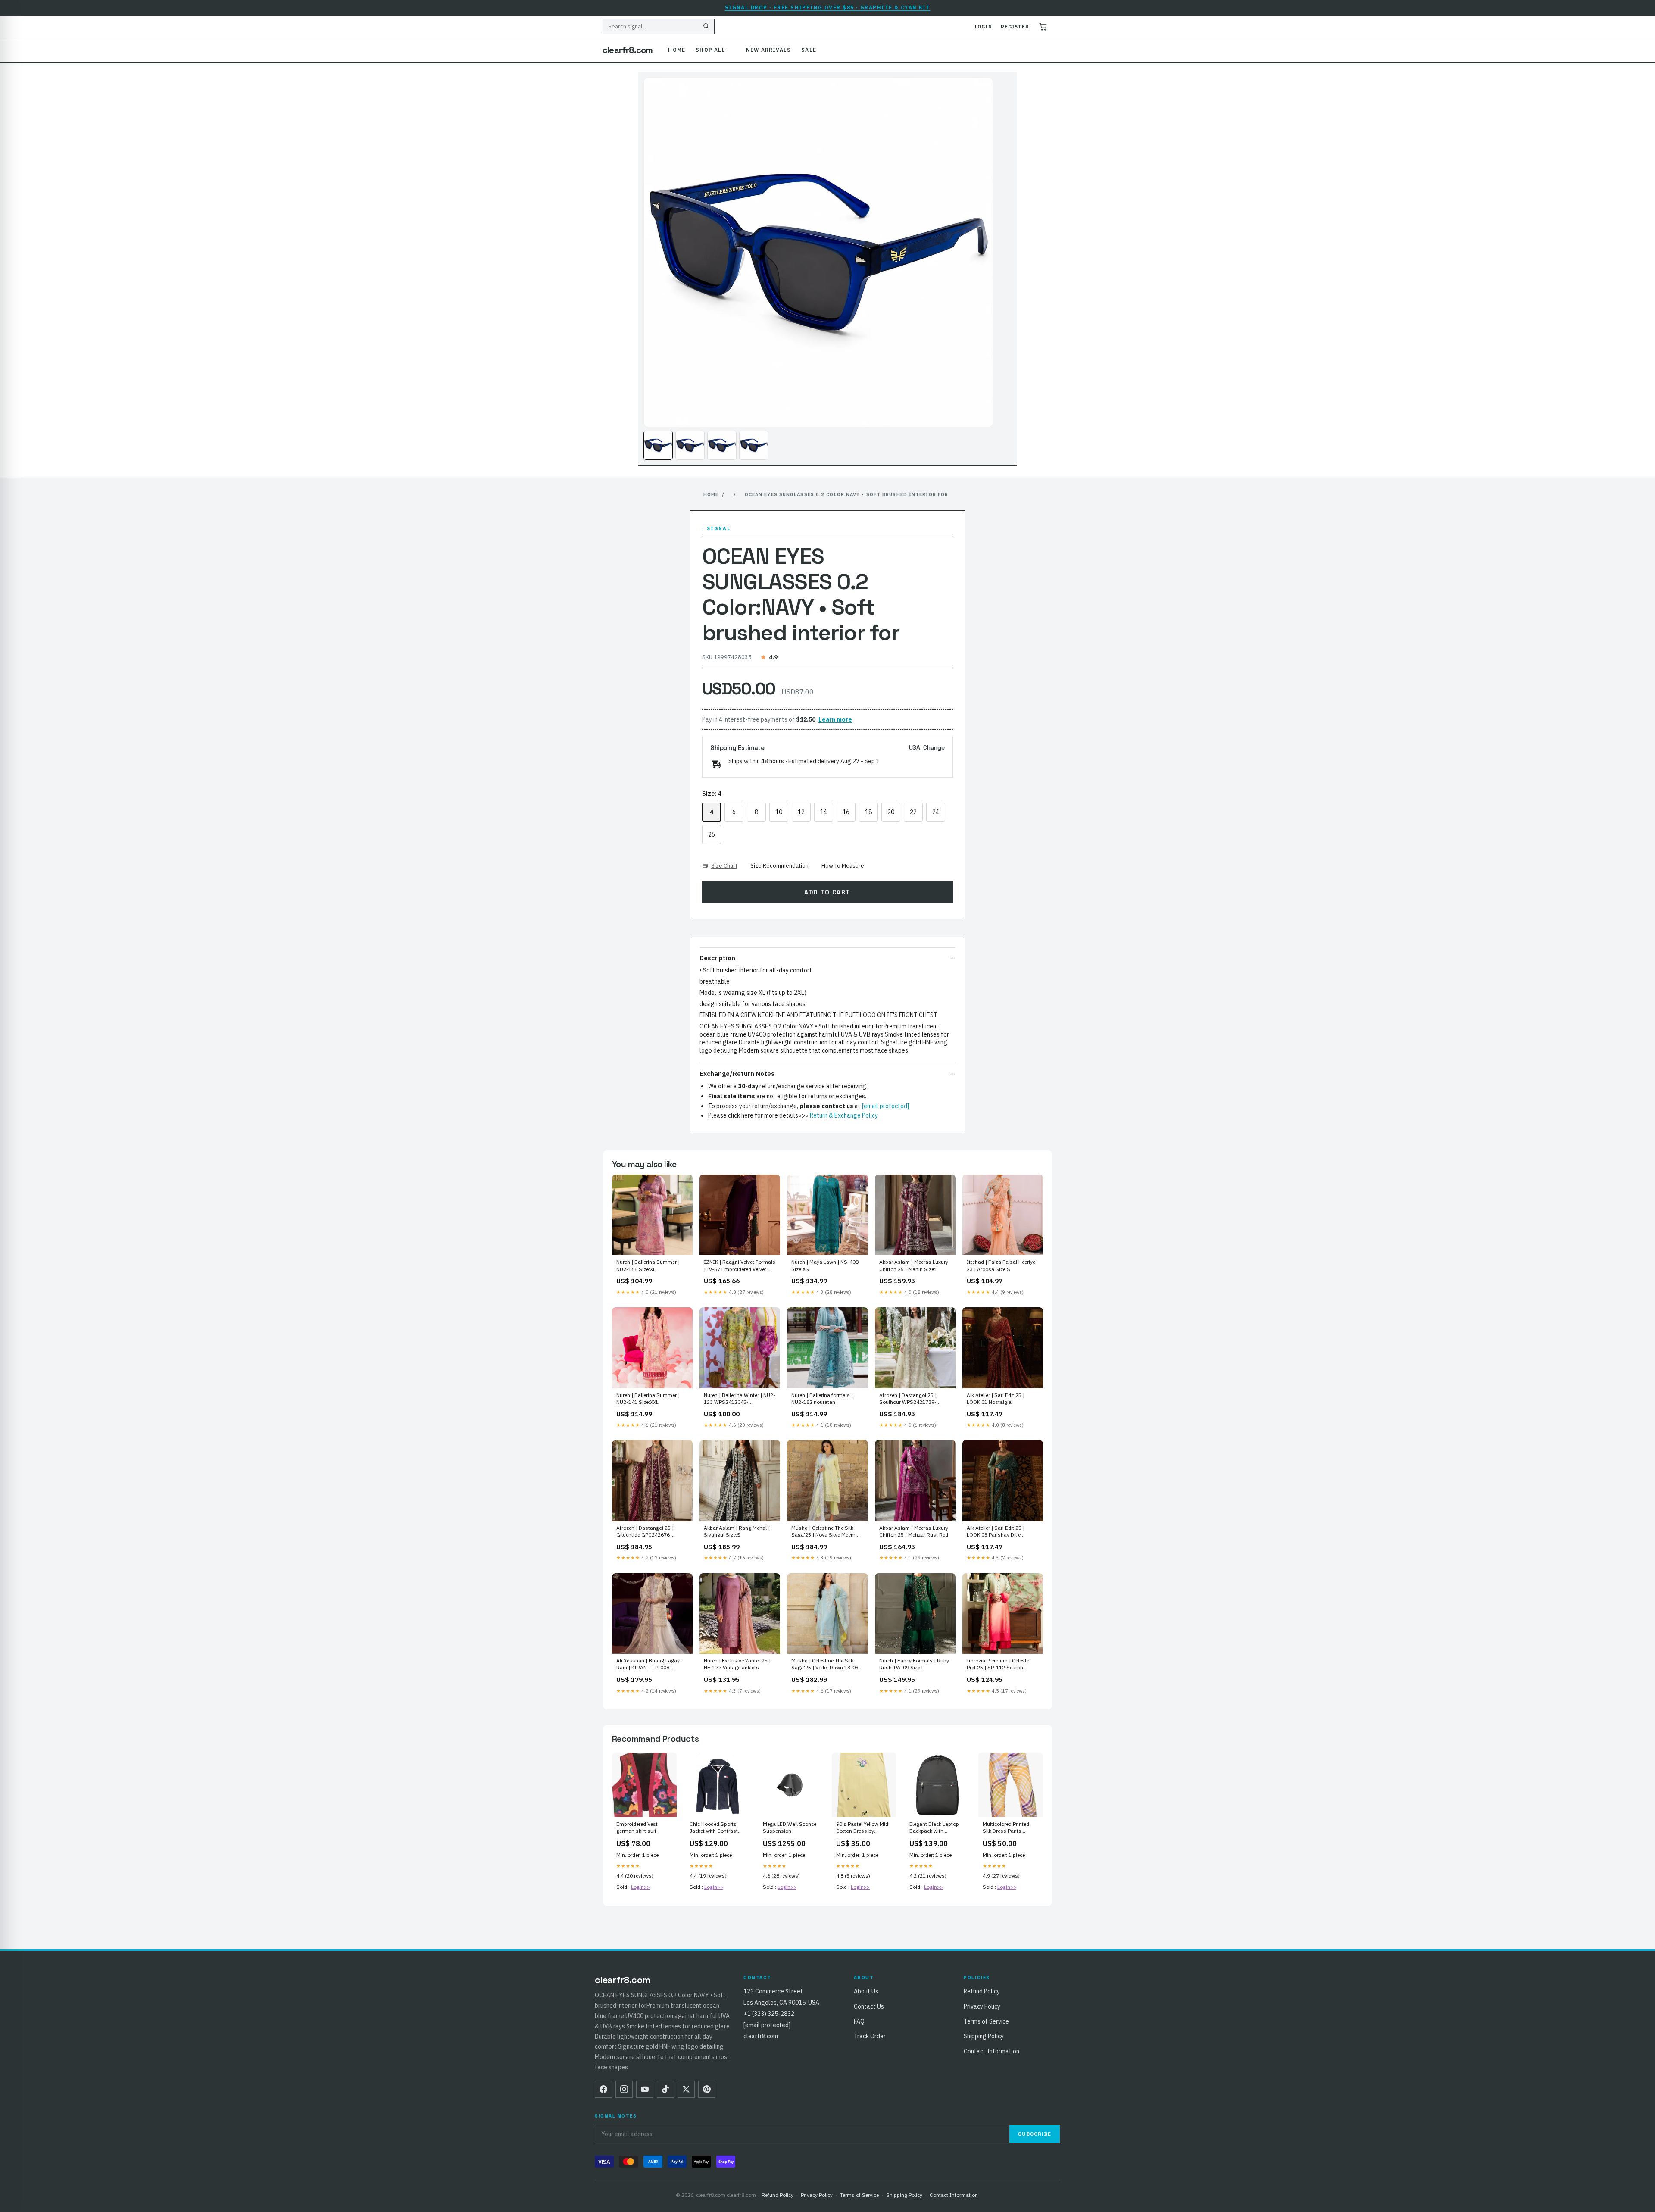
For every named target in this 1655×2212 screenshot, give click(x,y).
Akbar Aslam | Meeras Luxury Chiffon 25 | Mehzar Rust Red (914, 1531)
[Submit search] (706, 27)
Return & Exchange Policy (844, 1115)
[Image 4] (754, 445)
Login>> (640, 1887)
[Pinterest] (707, 2089)
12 (801, 812)
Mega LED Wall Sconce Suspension (790, 1827)
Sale (809, 50)
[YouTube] (645, 2089)
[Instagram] (624, 2089)
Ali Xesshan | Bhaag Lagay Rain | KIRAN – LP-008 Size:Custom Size (648, 1665)
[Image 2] (690, 445)
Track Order (870, 2036)
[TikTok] (665, 2089)
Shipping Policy (984, 2036)
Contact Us (869, 2006)
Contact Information (991, 2051)
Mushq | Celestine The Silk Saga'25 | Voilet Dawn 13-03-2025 (826, 1665)
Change (934, 747)
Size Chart (724, 866)
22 (913, 812)
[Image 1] (658, 445)
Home (677, 50)
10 (779, 812)
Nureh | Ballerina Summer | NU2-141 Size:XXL (648, 1398)
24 (936, 812)
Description (717, 958)
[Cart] (1043, 27)
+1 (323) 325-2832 (769, 2014)
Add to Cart (827, 892)
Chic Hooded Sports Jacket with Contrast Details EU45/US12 (714, 1828)
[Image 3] (722, 445)
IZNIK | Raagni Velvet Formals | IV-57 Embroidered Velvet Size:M (740, 1266)
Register (1015, 27)
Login (984, 27)
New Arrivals (768, 50)
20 (891, 812)
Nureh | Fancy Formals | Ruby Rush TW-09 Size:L (914, 1664)
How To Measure (843, 866)
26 (712, 834)
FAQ (859, 2021)
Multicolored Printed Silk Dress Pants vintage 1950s (1006, 1828)
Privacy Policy (982, 2006)
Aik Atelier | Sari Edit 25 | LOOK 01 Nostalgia (996, 1398)
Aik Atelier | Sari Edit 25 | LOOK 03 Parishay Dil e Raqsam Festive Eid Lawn (997, 1532)
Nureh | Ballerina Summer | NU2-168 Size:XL (648, 1265)
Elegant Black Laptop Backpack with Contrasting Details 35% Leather (934, 1828)
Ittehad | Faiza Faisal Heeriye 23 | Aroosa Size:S (1001, 1265)
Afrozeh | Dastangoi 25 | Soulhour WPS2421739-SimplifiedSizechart (908, 1399)
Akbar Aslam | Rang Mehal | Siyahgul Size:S (737, 1531)
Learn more (835, 719)
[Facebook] (603, 2089)
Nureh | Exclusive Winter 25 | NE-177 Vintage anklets (737, 1664)
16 (846, 812)
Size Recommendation (779, 866)
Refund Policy (982, 1991)
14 (824, 812)
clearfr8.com (628, 50)
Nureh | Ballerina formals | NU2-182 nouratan (822, 1398)
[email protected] (885, 1106)
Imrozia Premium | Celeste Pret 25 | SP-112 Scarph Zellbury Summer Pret (998, 1665)
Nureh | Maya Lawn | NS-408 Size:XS (825, 1265)
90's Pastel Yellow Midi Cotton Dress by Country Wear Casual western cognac (863, 1828)
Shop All (710, 50)
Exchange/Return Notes (737, 1073)
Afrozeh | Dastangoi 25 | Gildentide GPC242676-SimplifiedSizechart (645, 1532)
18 (868, 812)
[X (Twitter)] (686, 2089)
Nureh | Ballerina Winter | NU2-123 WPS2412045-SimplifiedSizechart (740, 1399)
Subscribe (1035, 2134)
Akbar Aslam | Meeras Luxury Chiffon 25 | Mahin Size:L (914, 1265)
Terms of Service (986, 2021)
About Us (866, 1991)
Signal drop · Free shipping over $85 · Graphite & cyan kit (828, 8)
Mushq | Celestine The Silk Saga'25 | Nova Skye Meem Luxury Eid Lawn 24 (823, 1532)
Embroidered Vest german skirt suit (637, 1827)
